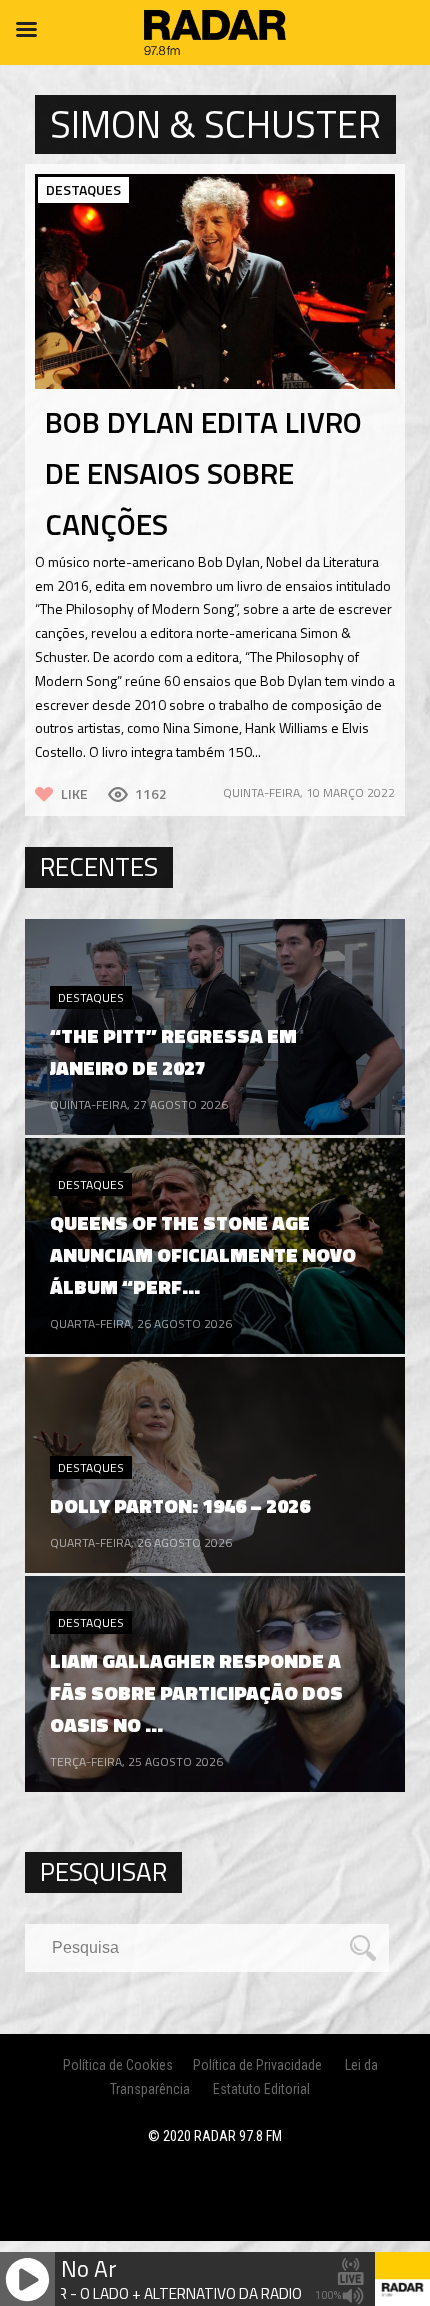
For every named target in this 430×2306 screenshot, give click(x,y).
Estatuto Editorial (261, 2089)
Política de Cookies (118, 2065)
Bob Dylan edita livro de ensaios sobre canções (203, 473)
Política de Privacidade (257, 2065)
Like (74, 793)
